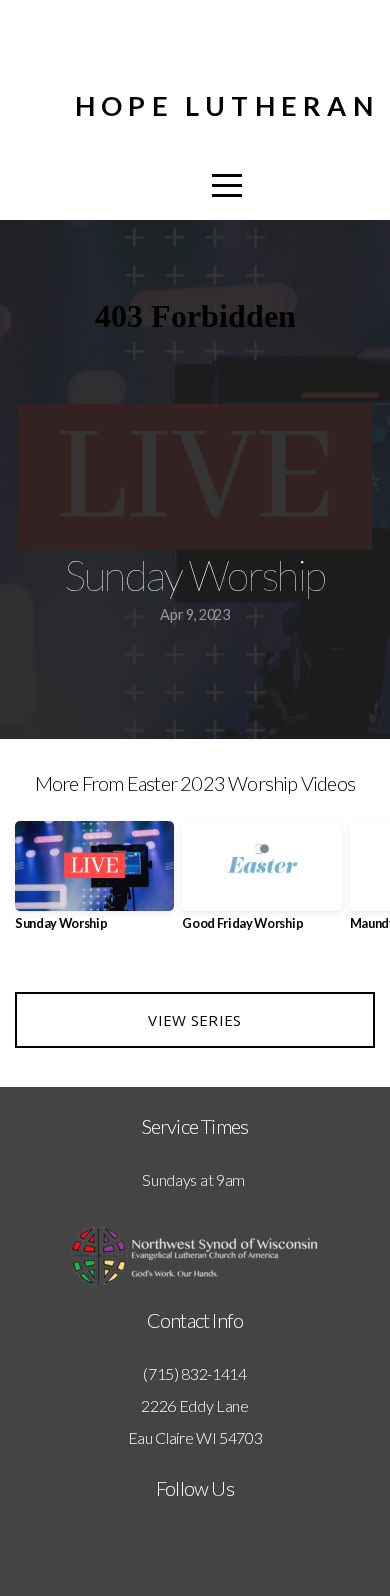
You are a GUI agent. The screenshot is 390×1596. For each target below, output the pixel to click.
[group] (94, 883)
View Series (194, 1020)
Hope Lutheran (227, 105)
